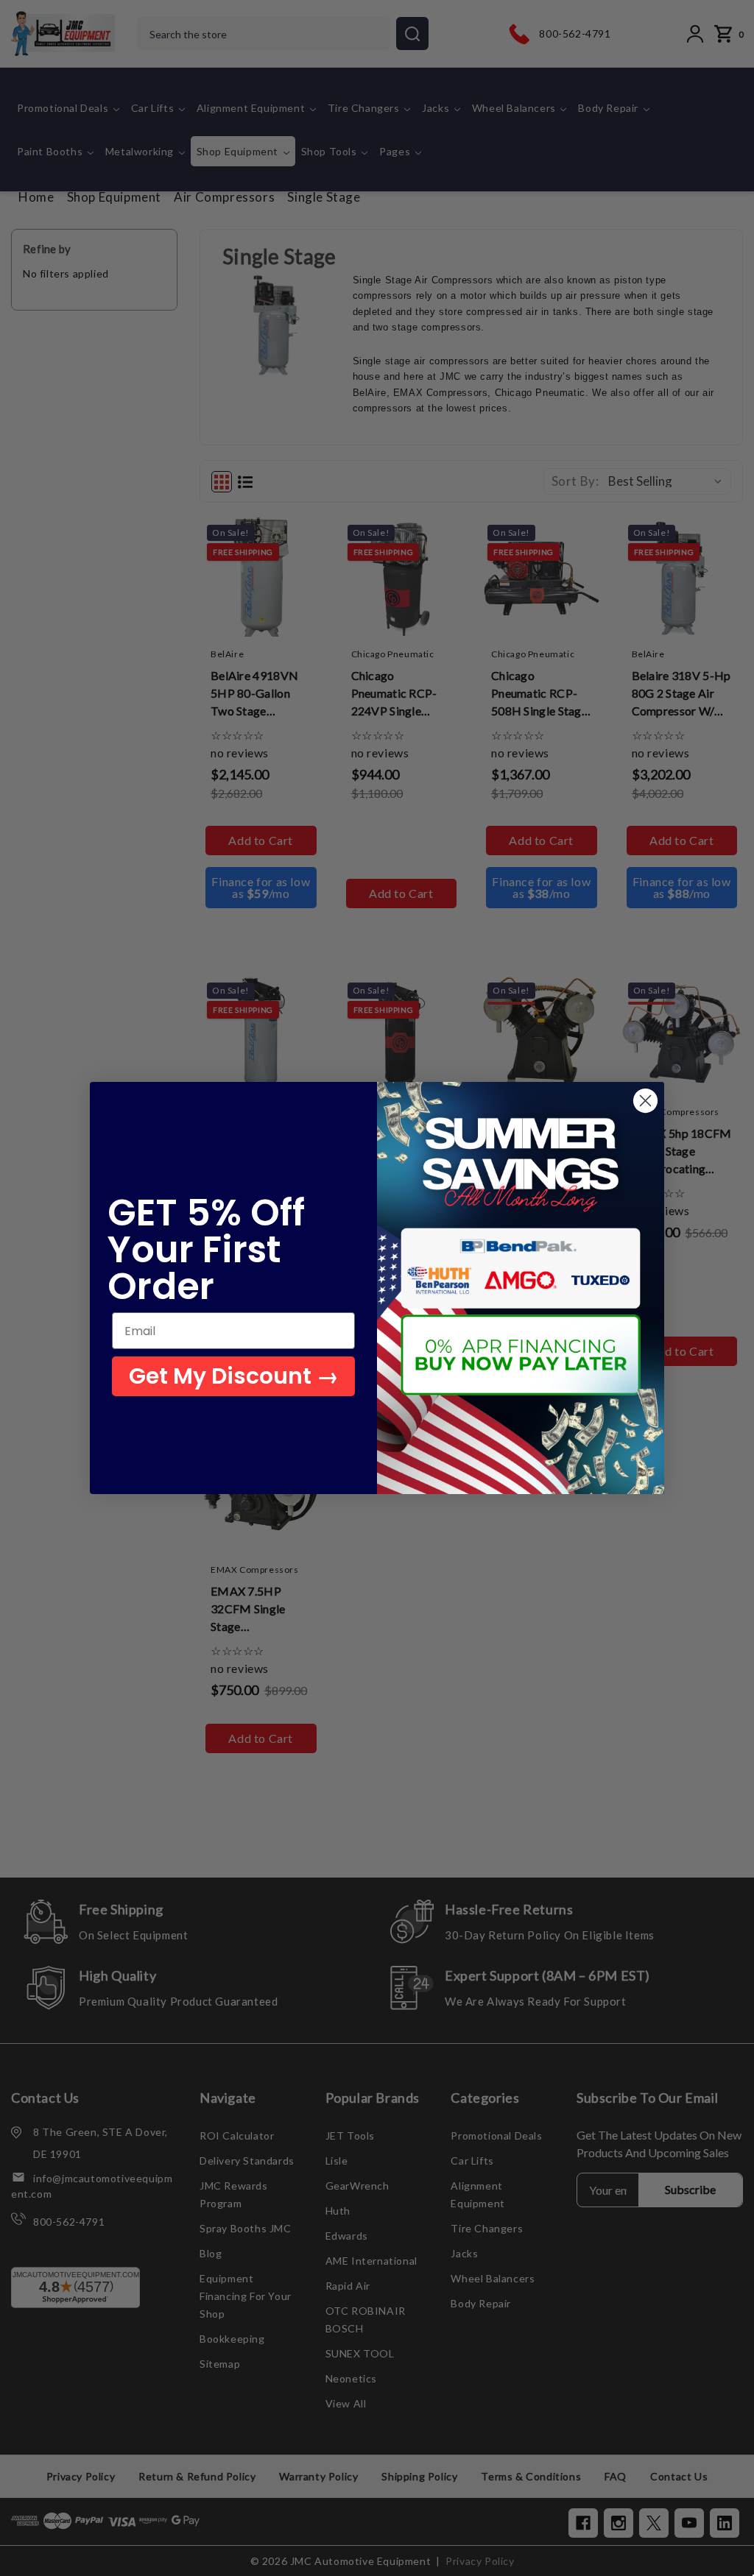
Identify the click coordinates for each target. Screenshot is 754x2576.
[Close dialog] (645, 1101)
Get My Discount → (234, 1376)
